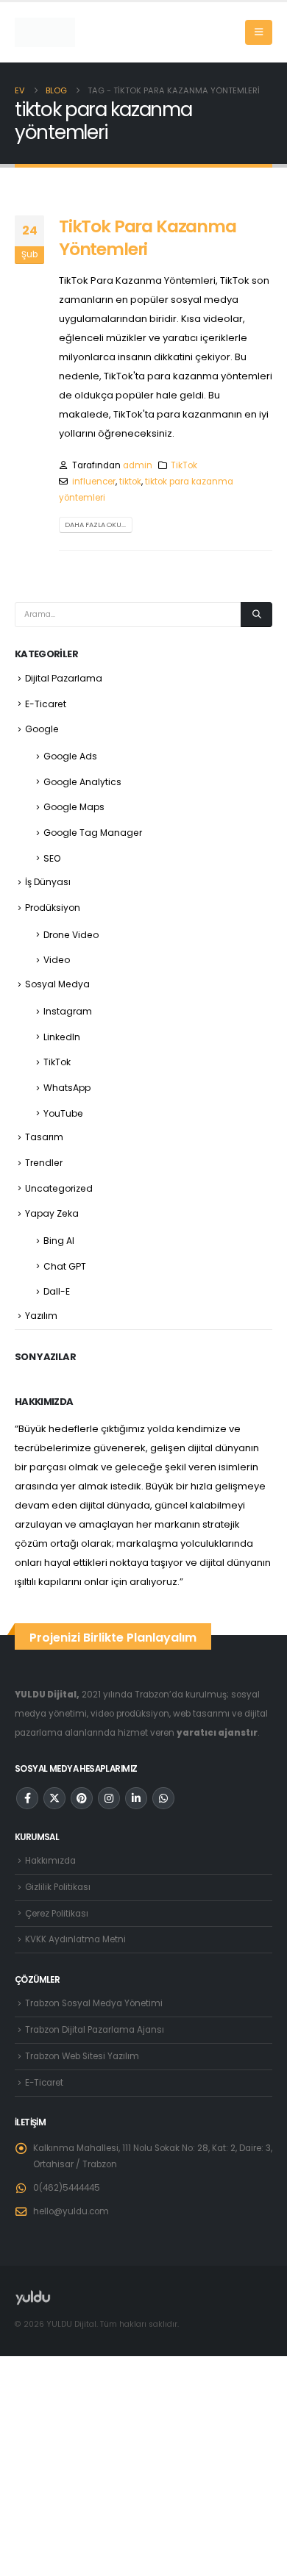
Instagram (68, 1011)
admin (138, 465)
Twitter (54, 1798)
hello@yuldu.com (71, 2211)
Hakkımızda (50, 1861)
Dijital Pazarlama (64, 678)
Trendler (44, 1163)
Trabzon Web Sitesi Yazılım (82, 2056)
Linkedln (62, 1037)
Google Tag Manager (93, 833)
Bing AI (59, 1241)
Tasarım (44, 1137)
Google (42, 729)
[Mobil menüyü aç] (259, 32)
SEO (52, 858)
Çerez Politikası (57, 1914)
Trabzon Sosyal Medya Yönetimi (94, 2003)
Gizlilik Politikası (58, 1887)
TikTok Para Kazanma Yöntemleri (148, 237)
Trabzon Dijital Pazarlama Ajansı (95, 2030)
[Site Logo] (45, 32)
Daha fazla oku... (95, 525)
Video (57, 960)
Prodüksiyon (53, 908)
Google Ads (70, 756)
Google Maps (74, 807)
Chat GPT (65, 1266)
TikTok (184, 465)
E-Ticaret (46, 704)
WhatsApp (67, 1088)
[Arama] (256, 615)
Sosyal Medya (57, 984)
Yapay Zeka (52, 1213)
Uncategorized (59, 1188)
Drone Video (71, 935)
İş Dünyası (48, 882)
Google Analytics (82, 782)
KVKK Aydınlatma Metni (75, 1939)
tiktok (130, 482)
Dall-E (57, 1291)
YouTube (63, 1113)
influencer (94, 482)
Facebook (27, 1798)
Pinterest (82, 1798)
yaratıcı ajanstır (217, 1733)
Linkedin (136, 1798)
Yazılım (41, 1316)
